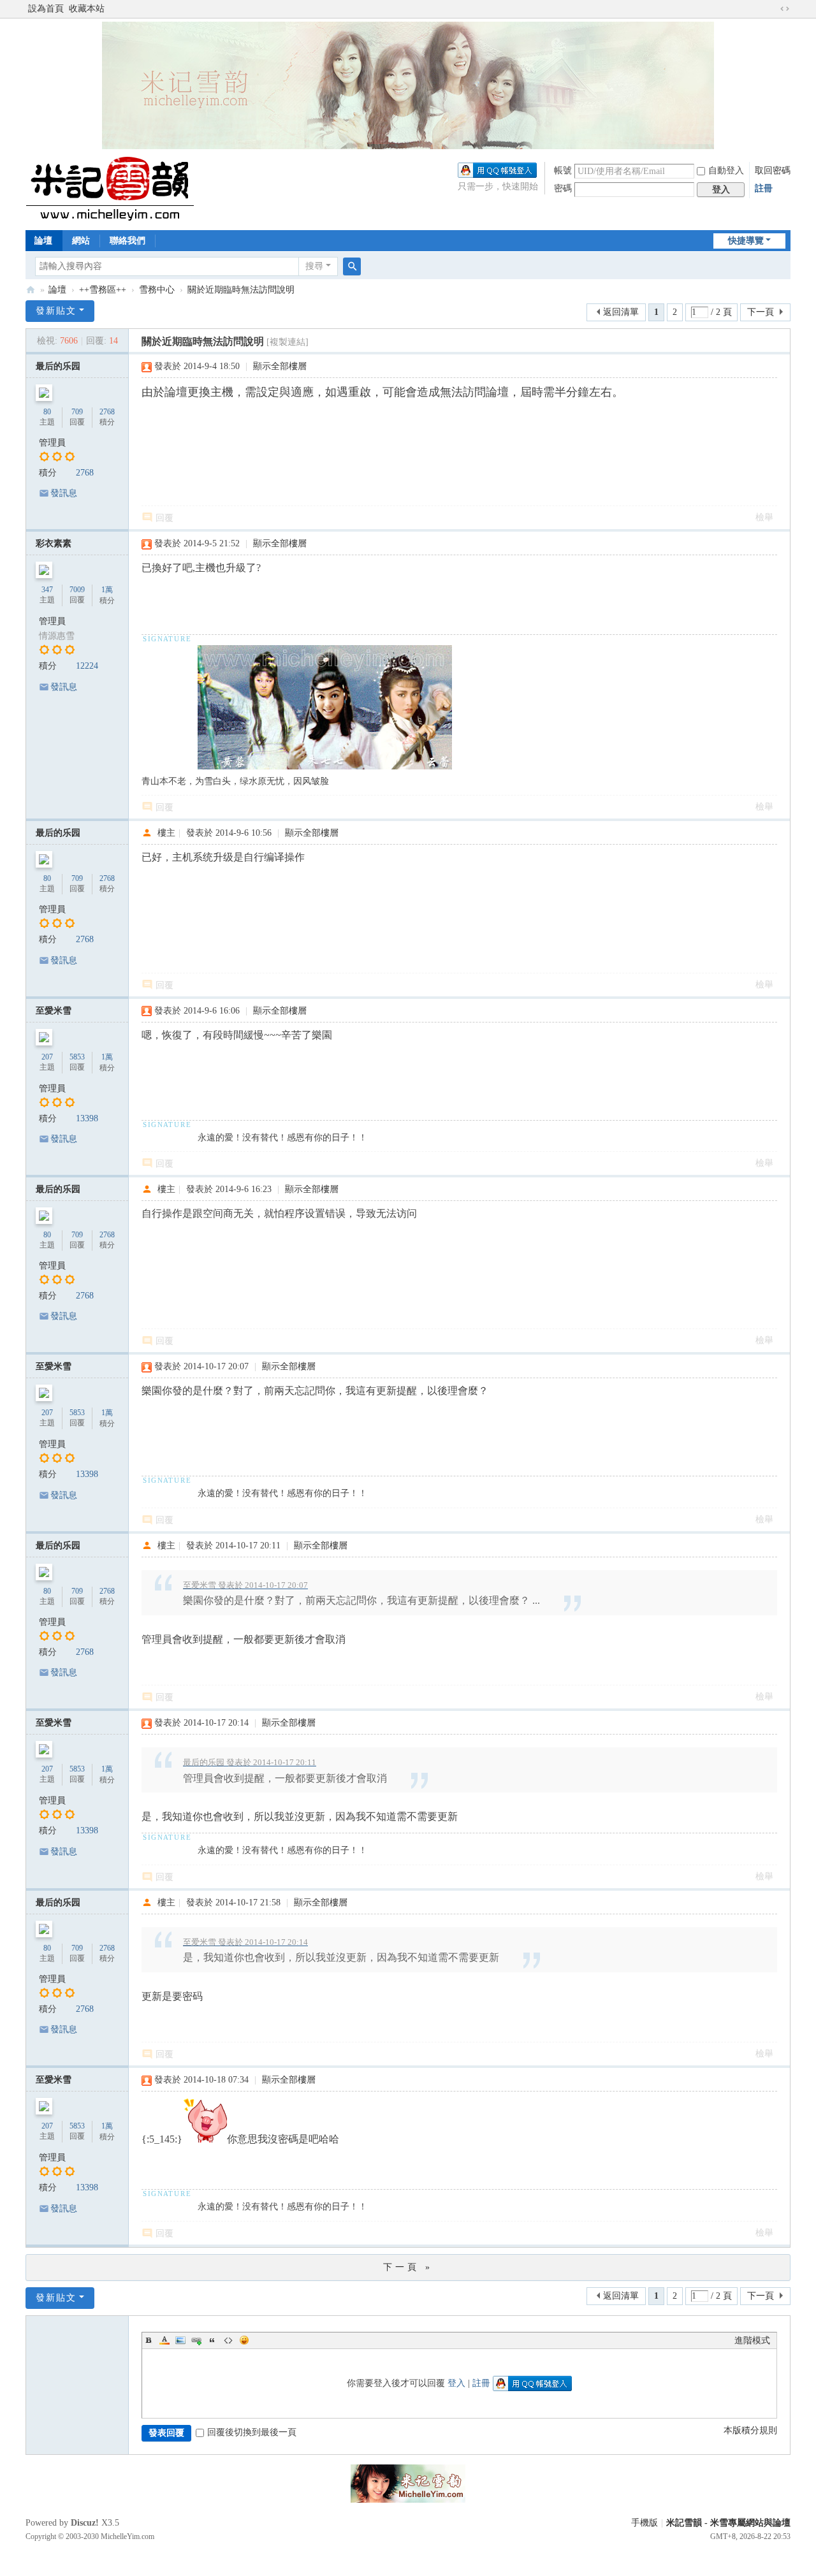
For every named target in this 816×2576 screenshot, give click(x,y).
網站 (81, 241)
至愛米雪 (54, 1011)
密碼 (563, 188)
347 (47, 590)
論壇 (43, 241)
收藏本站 (87, 9)
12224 (87, 666)
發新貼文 (56, 311)
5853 (77, 1057)
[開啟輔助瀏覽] (773, 9)
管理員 (52, 443)
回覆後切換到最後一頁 (252, 2432)
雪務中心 (157, 290)
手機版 (645, 2523)
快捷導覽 (746, 241)
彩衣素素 (54, 543)
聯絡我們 (127, 241)
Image (180, 2340)
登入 (456, 2383)
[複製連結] (288, 342)
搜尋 (314, 266)
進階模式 (752, 2340)
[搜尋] (352, 266)
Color (164, 2340)
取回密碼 (773, 171)
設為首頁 (46, 9)
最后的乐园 (58, 366)
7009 (77, 590)
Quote (212, 2340)
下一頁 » (408, 2267)
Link (196, 2340)
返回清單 (621, 312)
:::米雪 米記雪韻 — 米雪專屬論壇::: (31, 290)
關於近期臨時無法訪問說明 (241, 290)
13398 (87, 1118)
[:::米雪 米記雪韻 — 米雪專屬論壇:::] (125, 188)
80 (47, 412)
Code (228, 2340)
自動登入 (726, 171)
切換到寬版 (785, 9)
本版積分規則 (750, 2430)
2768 (107, 412)
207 (47, 1057)
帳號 (563, 171)
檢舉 (764, 517)
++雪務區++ (103, 290)
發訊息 (64, 493)
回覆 (164, 518)
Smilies (244, 2340)
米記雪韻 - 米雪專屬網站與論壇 (728, 2523)
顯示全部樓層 (280, 366)
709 (77, 412)
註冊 (764, 188)
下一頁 (761, 312)
